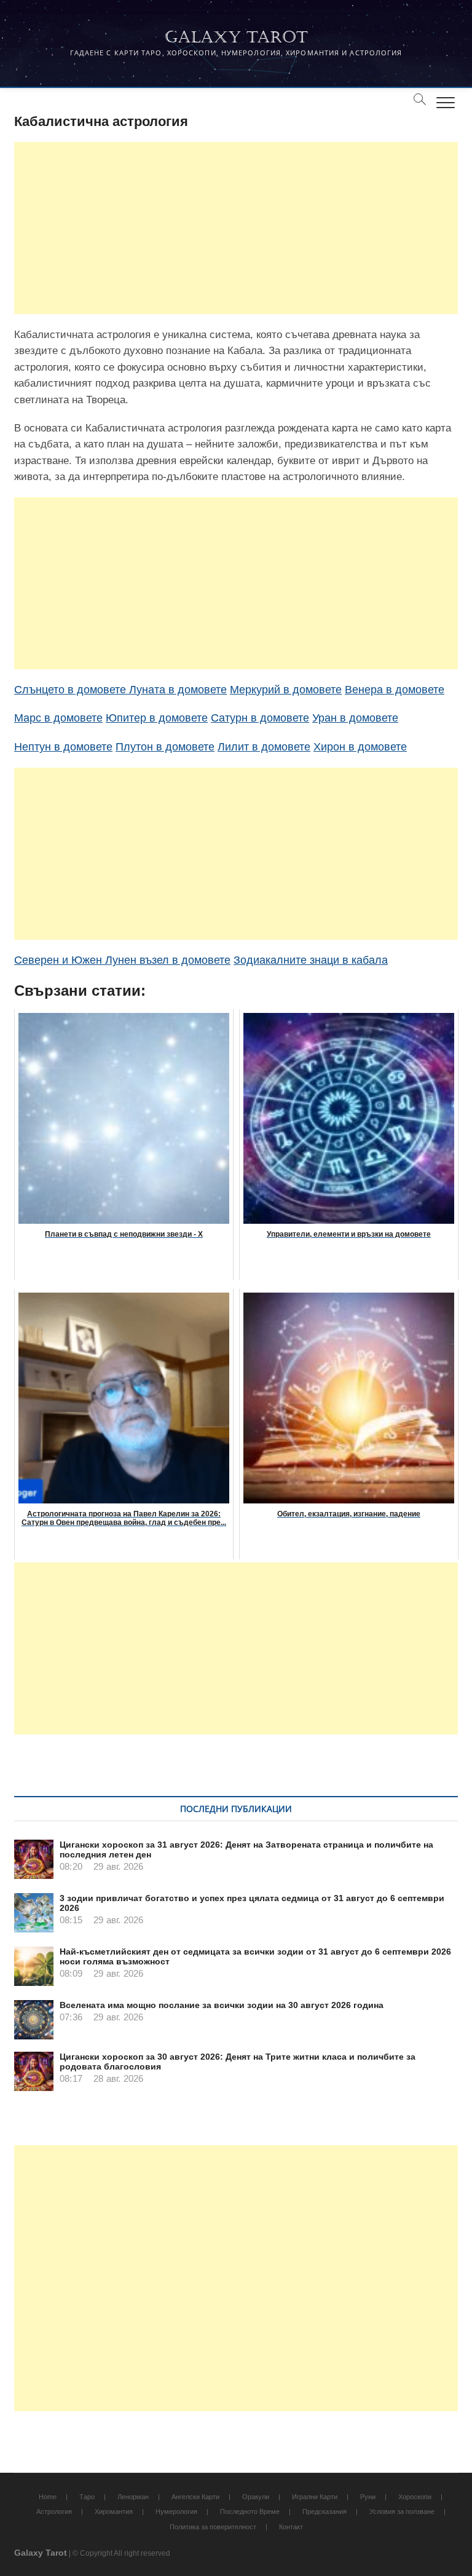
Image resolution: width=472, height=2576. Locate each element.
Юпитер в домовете (157, 718)
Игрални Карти (315, 2497)
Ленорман (133, 2497)
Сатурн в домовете (260, 718)
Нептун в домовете (63, 747)
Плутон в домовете (165, 747)
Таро (87, 2497)
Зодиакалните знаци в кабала (311, 960)
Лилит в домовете (264, 747)
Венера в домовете (395, 690)
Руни (368, 2497)
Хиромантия (114, 2511)
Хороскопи (415, 2497)
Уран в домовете (355, 718)
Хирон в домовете (360, 747)
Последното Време (250, 2511)
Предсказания (324, 2511)
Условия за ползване (402, 2511)
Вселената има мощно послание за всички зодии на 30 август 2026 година (222, 2005)
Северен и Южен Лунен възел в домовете (122, 960)
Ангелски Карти (195, 2497)
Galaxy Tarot (236, 37)
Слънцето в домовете (72, 690)
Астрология (54, 2511)
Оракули (256, 2497)
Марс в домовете (58, 718)
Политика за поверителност (213, 2527)
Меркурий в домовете (286, 690)
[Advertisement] (236, 228)
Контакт (291, 2527)
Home (48, 2497)
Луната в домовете (178, 690)
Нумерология (176, 2511)
